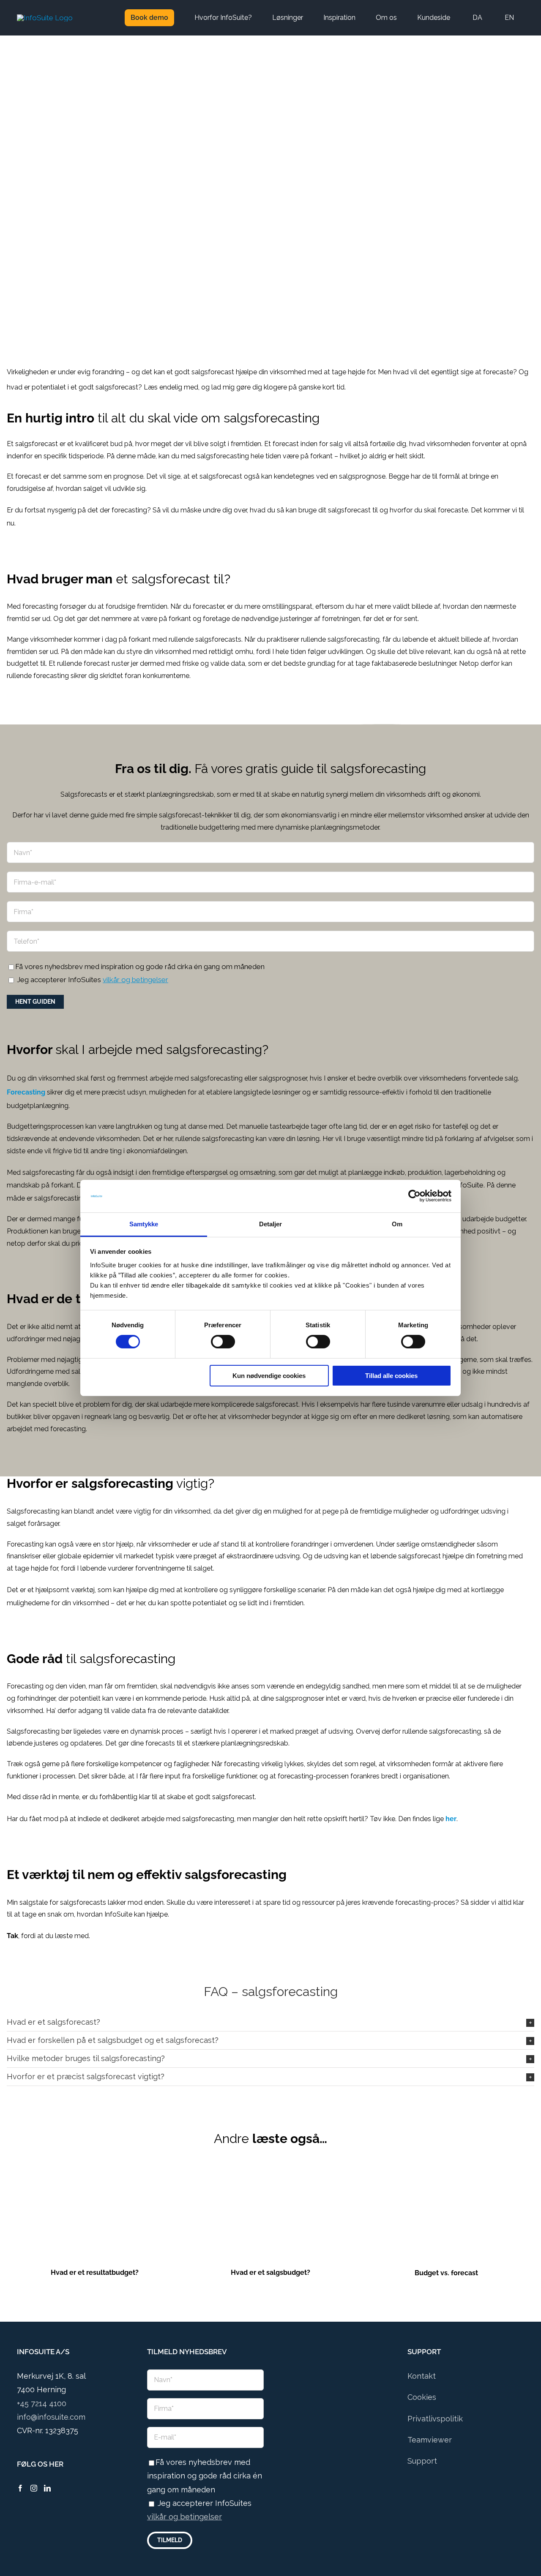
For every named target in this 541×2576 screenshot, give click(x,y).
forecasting (129, 510)
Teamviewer (430, 2440)
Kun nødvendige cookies (269, 1376)
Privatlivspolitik (435, 2419)
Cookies (422, 2397)
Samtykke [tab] (144, 1224)
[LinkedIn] (47, 2488)
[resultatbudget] (95, 2173)
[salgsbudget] (270, 2173)
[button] (270, 2022)
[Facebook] (20, 2488)
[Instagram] (34, 2488)
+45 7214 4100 (42, 2403)
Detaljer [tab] (271, 1224)
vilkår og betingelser (135, 980)
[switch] (223, 1342)
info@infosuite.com (51, 2417)
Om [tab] (397, 1224)
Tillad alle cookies (391, 1376)
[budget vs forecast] (446, 2173)
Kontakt (422, 2376)
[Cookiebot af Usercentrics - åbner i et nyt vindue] (414, 1196)
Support (422, 2461)
